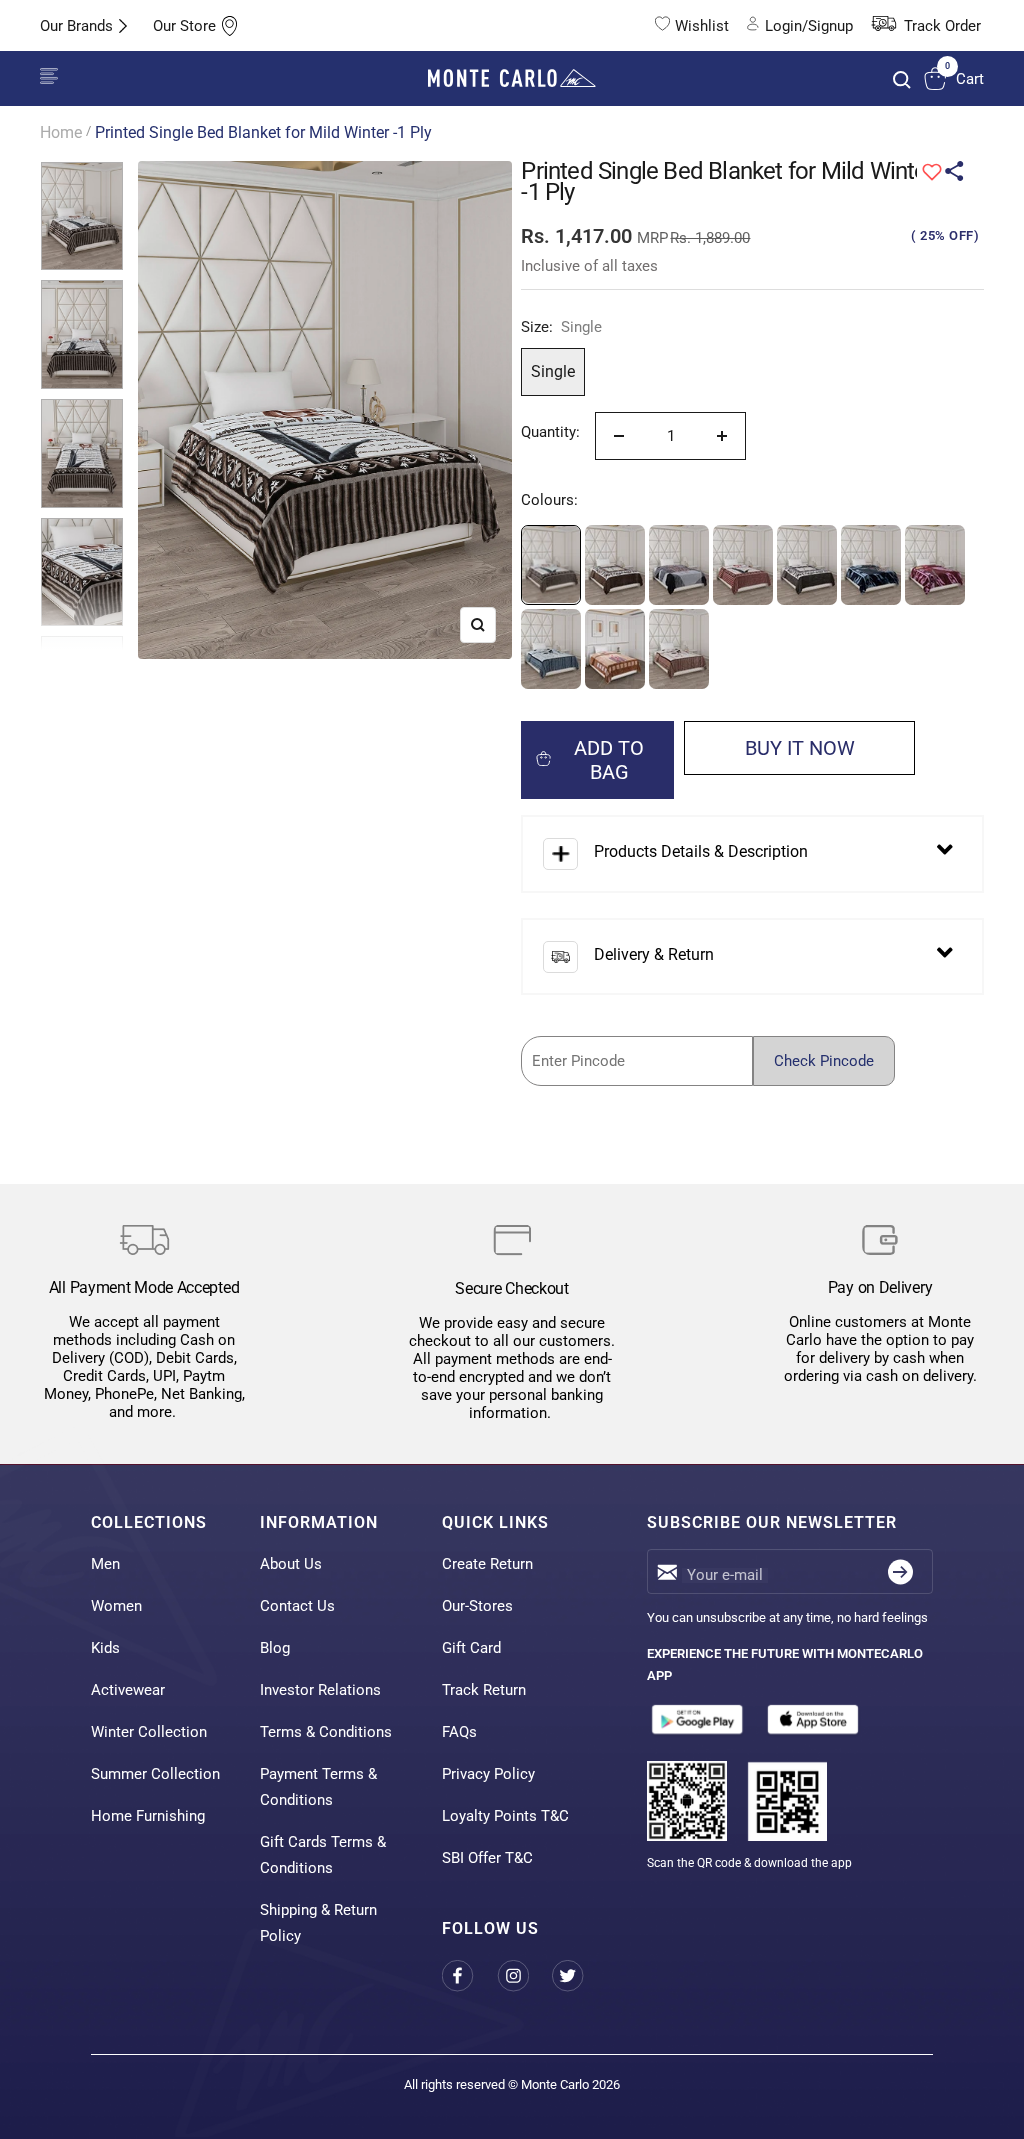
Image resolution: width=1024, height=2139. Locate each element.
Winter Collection (149, 1732)
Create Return (487, 1564)
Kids (105, 1648)
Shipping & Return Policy (318, 1923)
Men (105, 1564)
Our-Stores (477, 1606)
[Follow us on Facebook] (469, 1976)
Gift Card (471, 1648)
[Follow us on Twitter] (579, 1976)
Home (61, 132)
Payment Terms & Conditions (318, 1787)
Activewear (128, 1690)
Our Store (184, 26)
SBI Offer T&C (487, 1858)
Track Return (484, 1690)
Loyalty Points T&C (505, 1816)
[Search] (902, 80)
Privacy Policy (488, 1774)
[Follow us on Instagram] (524, 1976)
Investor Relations (320, 1690)
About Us (291, 1564)
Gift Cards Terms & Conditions (323, 1855)
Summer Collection (155, 1774)
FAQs (459, 1732)
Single (553, 371)
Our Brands (76, 26)
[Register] (900, 1571)
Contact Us (297, 1606)
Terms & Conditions (326, 1732)
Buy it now (800, 748)
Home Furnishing (148, 1816)
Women (116, 1606)
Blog (275, 1648)
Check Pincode (824, 1061)
